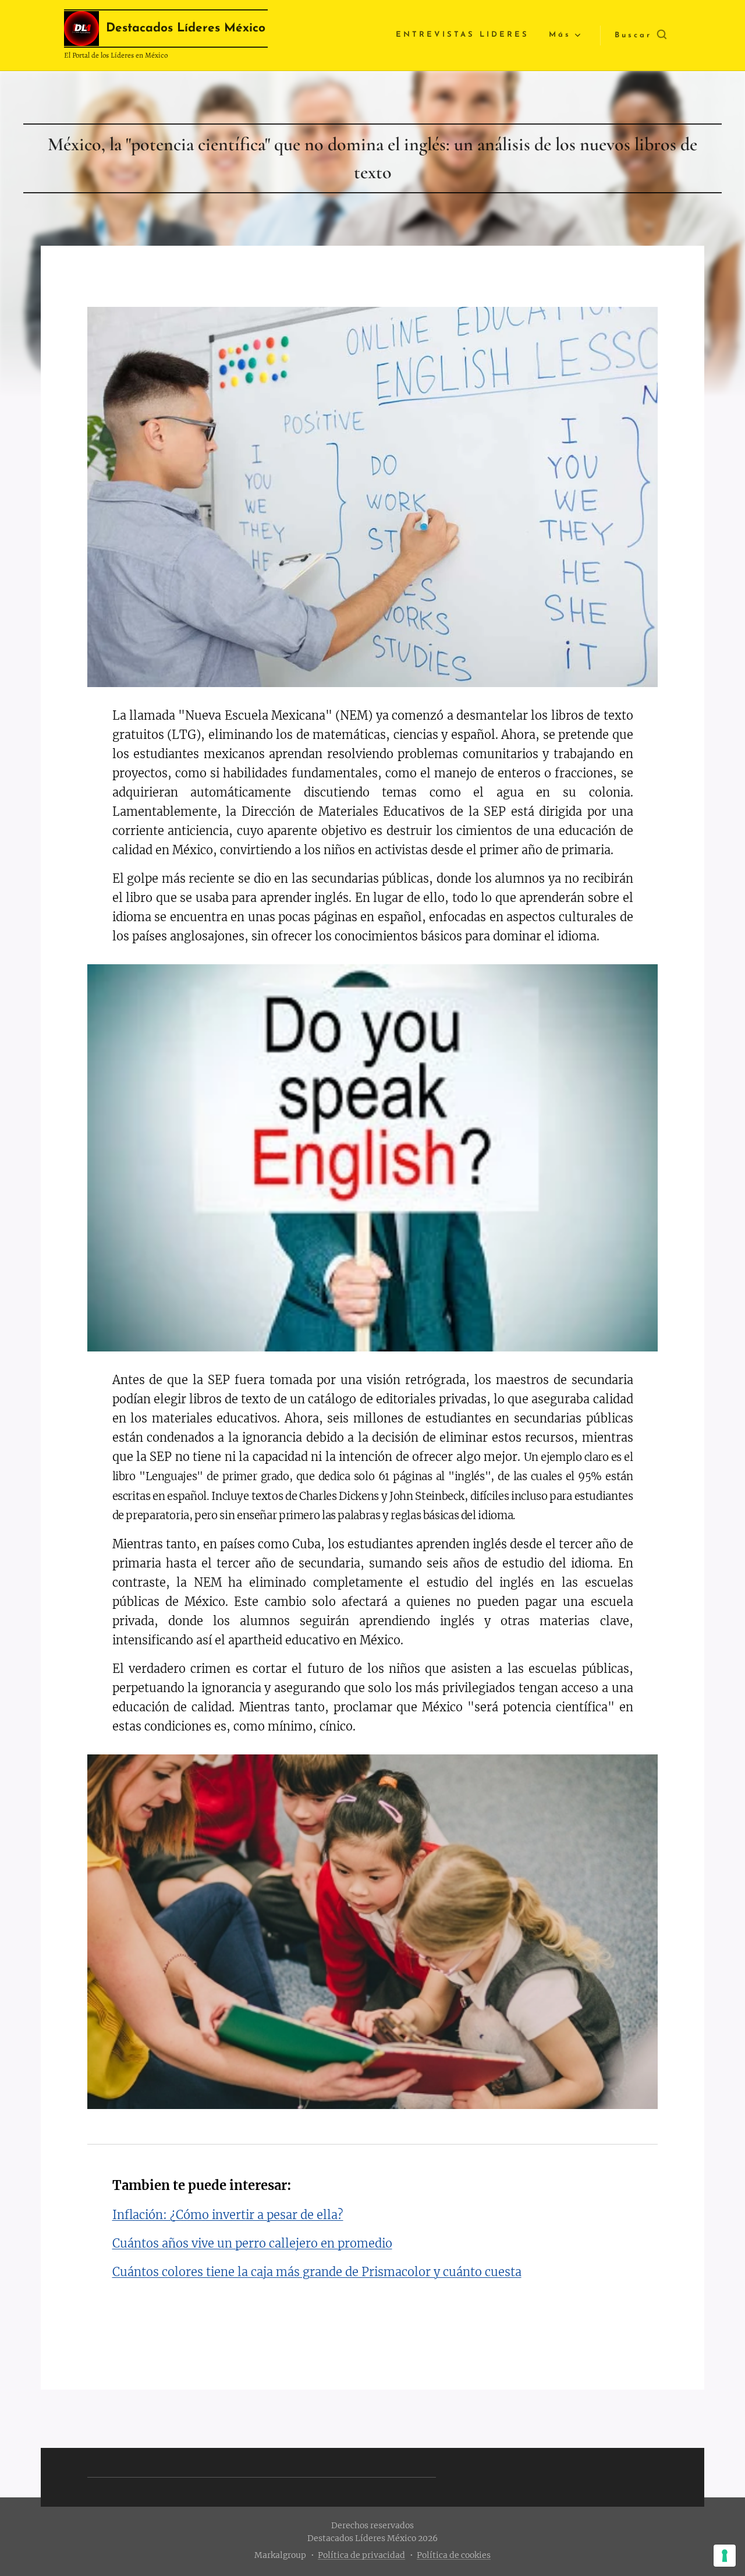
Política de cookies (454, 2555)
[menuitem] (462, 35)
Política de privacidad (361, 2555)
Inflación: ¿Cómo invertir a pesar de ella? (228, 2215)
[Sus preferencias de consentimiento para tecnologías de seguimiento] (725, 2556)
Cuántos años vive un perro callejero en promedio (252, 2243)
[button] (641, 36)
